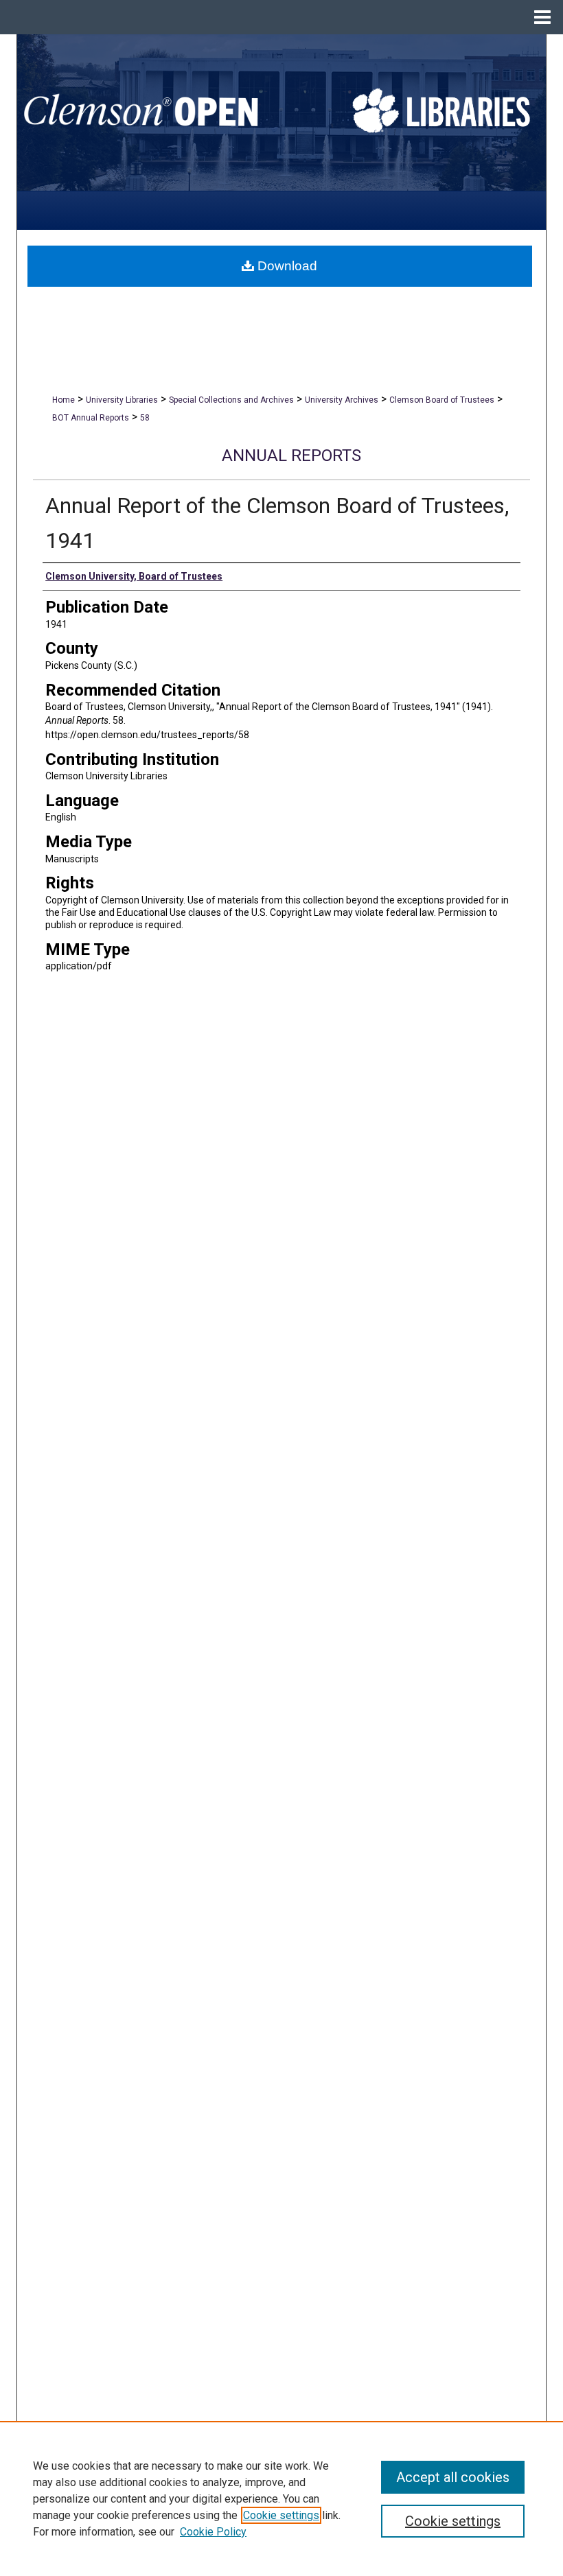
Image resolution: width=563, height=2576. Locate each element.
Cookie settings (281, 2515)
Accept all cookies (453, 2477)
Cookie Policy (213, 2532)
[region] (281, 2498)
